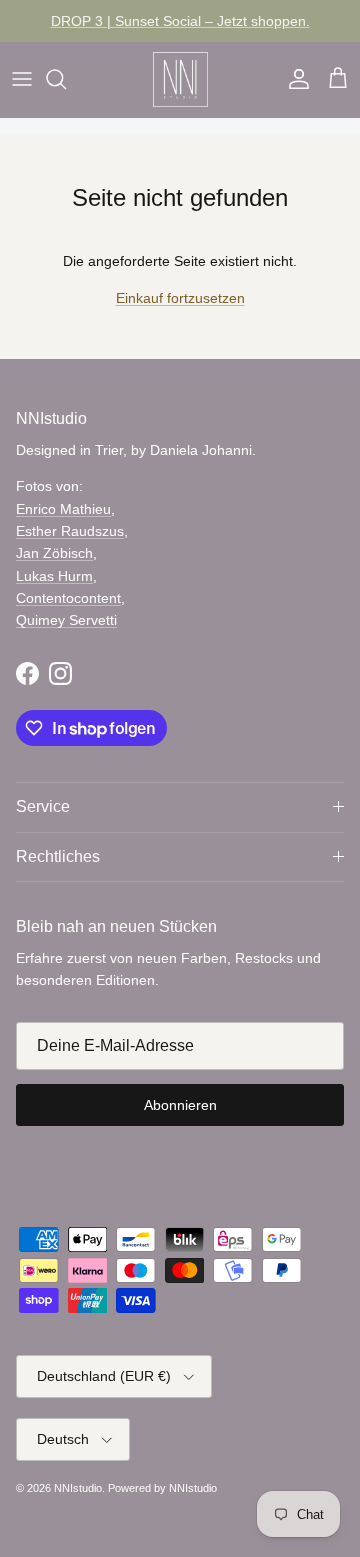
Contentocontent (68, 598)
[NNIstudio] (180, 79)
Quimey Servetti (66, 620)
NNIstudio (78, 1488)
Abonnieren (180, 1105)
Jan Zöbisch (54, 553)
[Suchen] (66, 79)
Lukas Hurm (54, 576)
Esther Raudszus (70, 531)
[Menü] (22, 79)
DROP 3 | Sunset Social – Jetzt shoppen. (180, 21)
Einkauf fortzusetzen (180, 298)
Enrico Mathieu (63, 509)
